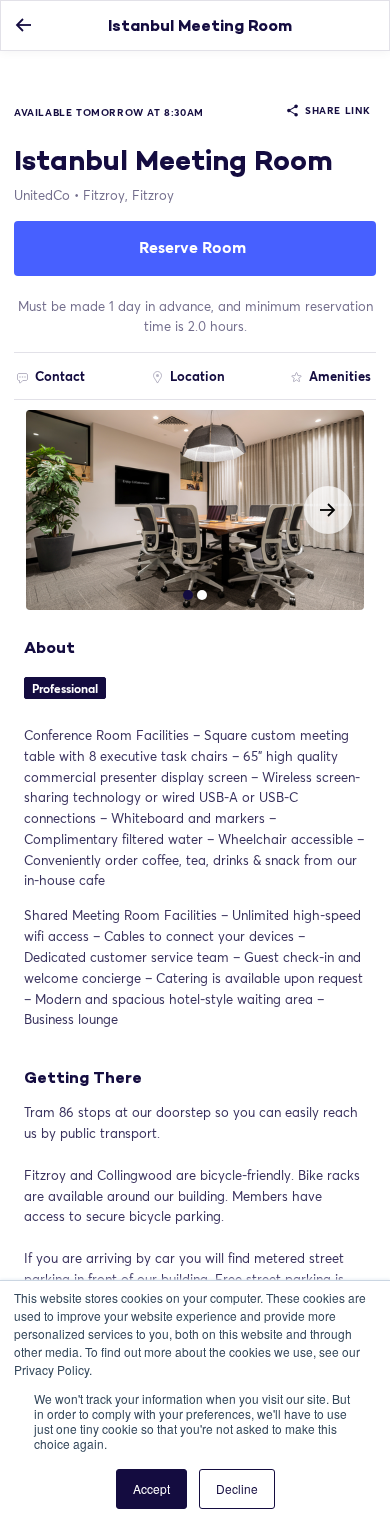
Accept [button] (151, 1488)
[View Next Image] (328, 510)
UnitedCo (42, 195)
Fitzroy (128, 195)
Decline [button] (237, 1488)
